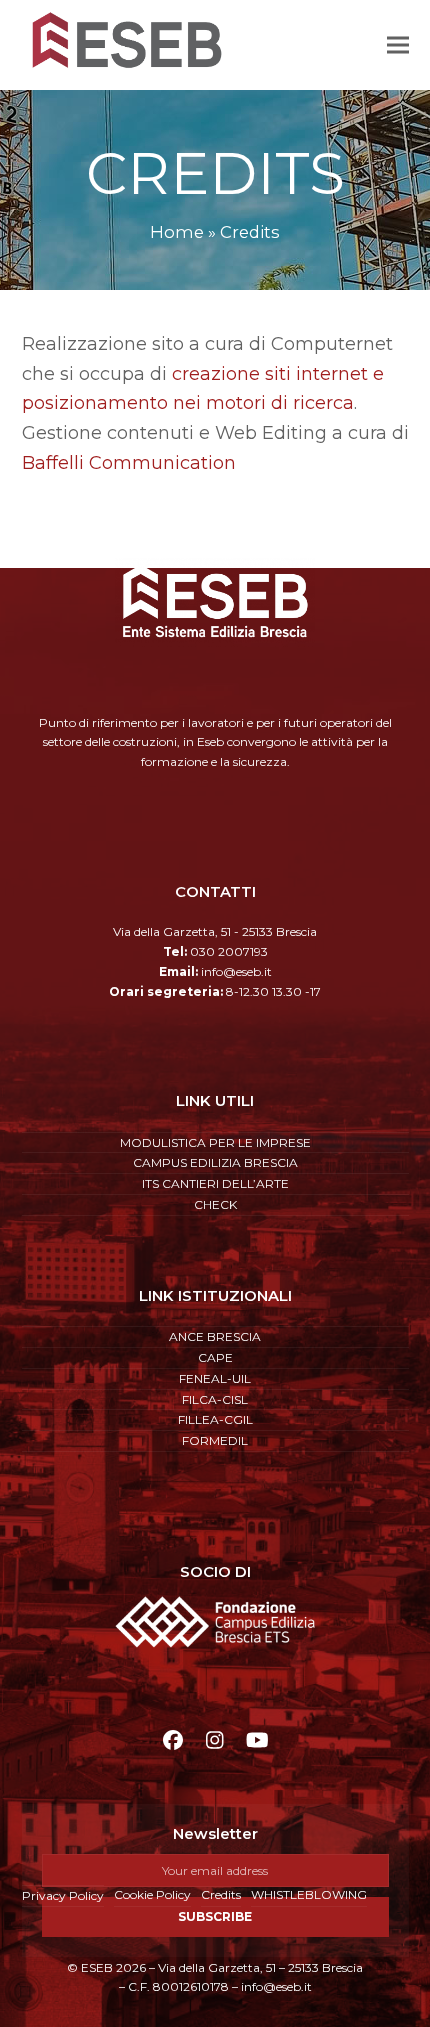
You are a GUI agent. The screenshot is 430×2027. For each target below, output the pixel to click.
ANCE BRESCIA (215, 1336)
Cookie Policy (152, 1894)
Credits (221, 1894)
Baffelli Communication (129, 463)
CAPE (215, 1357)
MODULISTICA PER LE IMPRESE (215, 1142)
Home (177, 232)
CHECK (215, 1204)
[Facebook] (173, 1740)
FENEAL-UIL (215, 1378)
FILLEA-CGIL (215, 1419)
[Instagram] (215, 1740)
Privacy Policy (63, 1895)
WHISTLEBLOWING (309, 1894)
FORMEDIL (215, 1440)
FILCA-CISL (215, 1399)
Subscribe (215, 1916)
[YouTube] (256, 1740)
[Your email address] (215, 1870)
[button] (398, 44)
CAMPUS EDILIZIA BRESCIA (215, 1162)
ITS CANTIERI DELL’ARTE (215, 1183)
